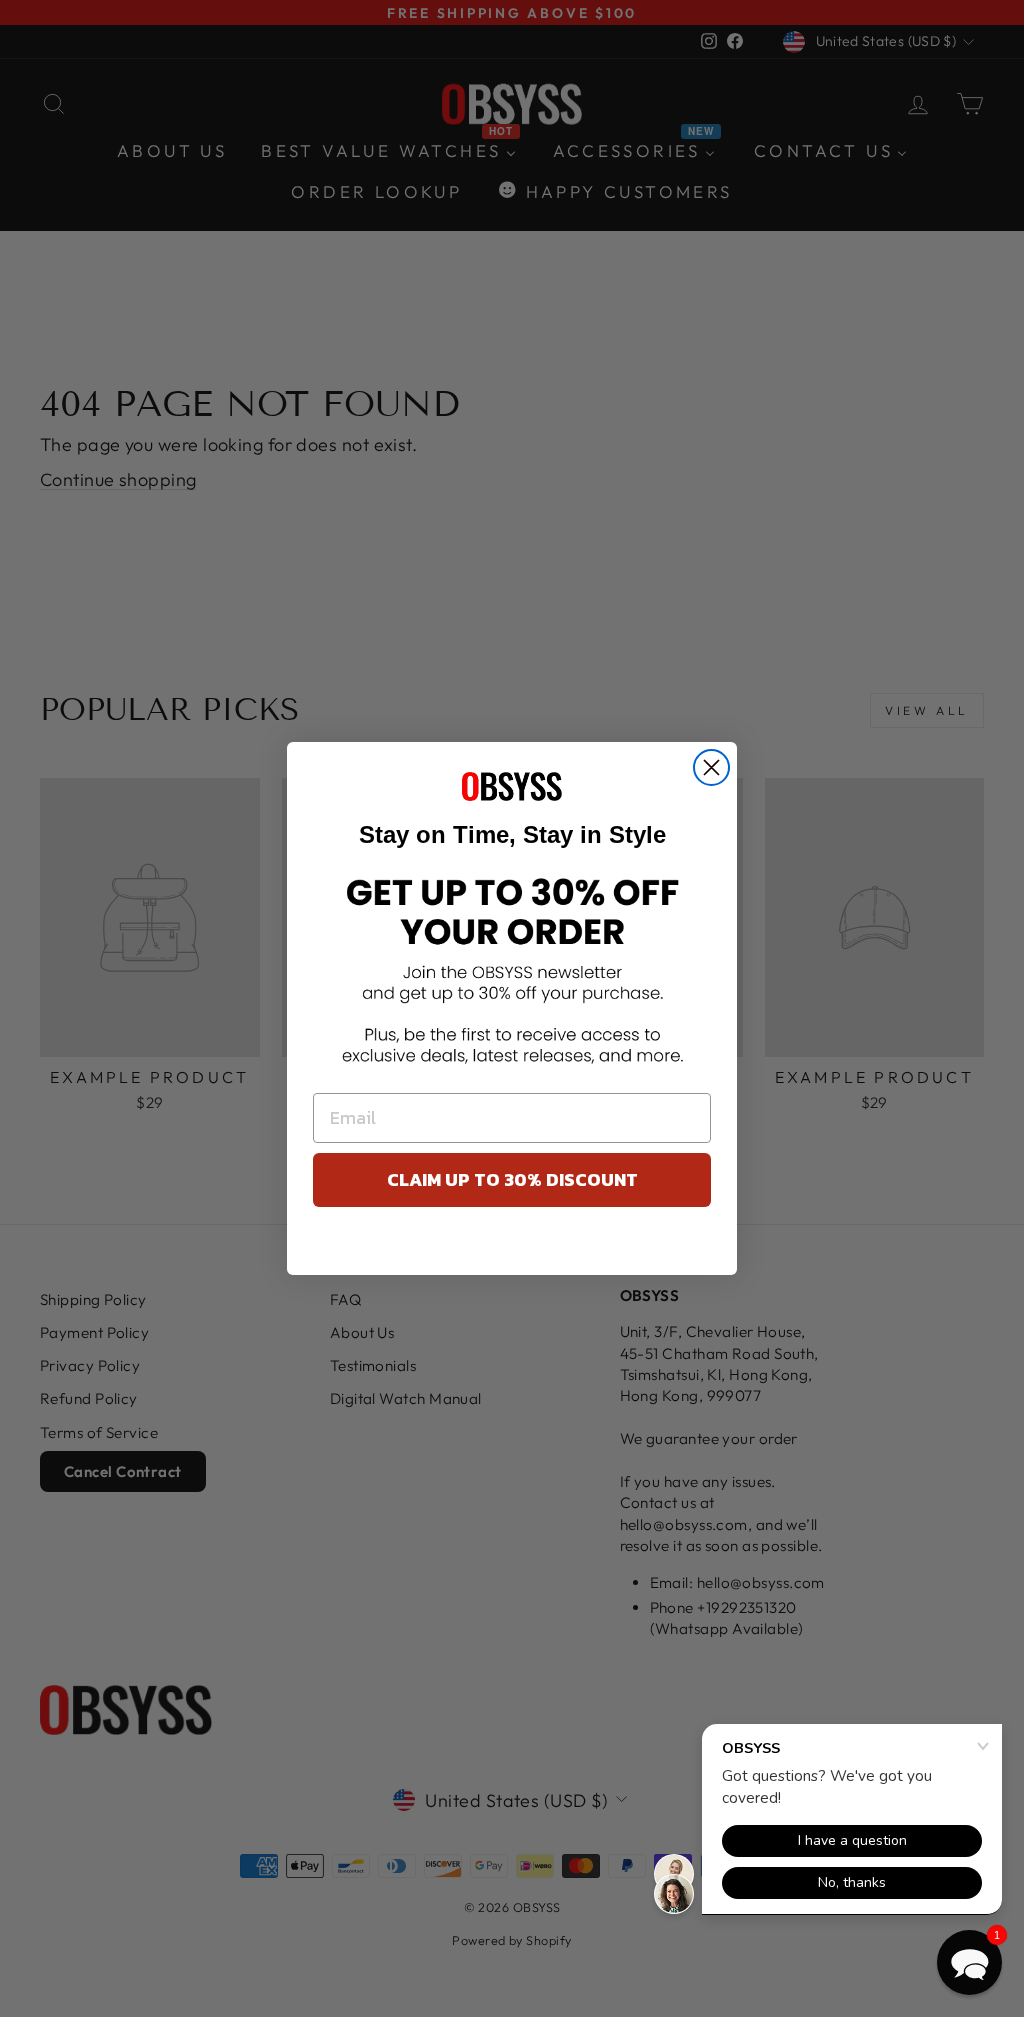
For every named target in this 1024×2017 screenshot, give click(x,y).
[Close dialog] (711, 767)
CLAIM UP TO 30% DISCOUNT (512, 1179)
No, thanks (512, 1246)
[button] (969, 1962)
